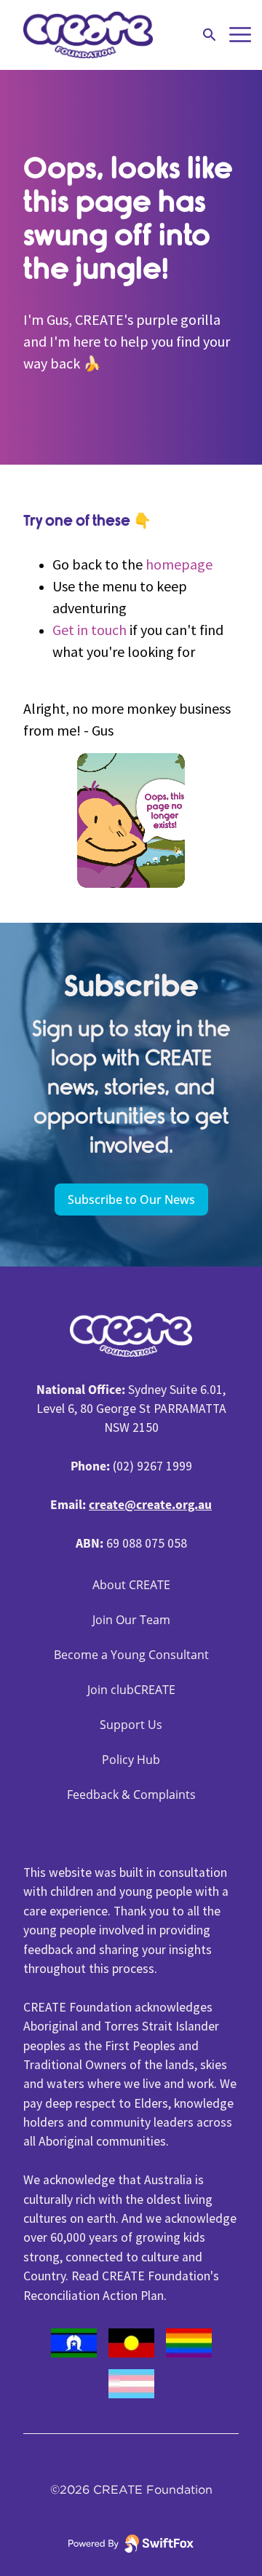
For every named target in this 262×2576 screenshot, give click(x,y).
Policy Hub (131, 1760)
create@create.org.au (150, 1505)
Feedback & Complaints (131, 1795)
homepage (179, 564)
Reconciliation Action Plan (94, 2296)
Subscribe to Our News (131, 1200)
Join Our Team (131, 1620)
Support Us (131, 1725)
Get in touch (90, 630)
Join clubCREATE (131, 1690)
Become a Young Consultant (131, 1655)
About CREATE (131, 1585)
